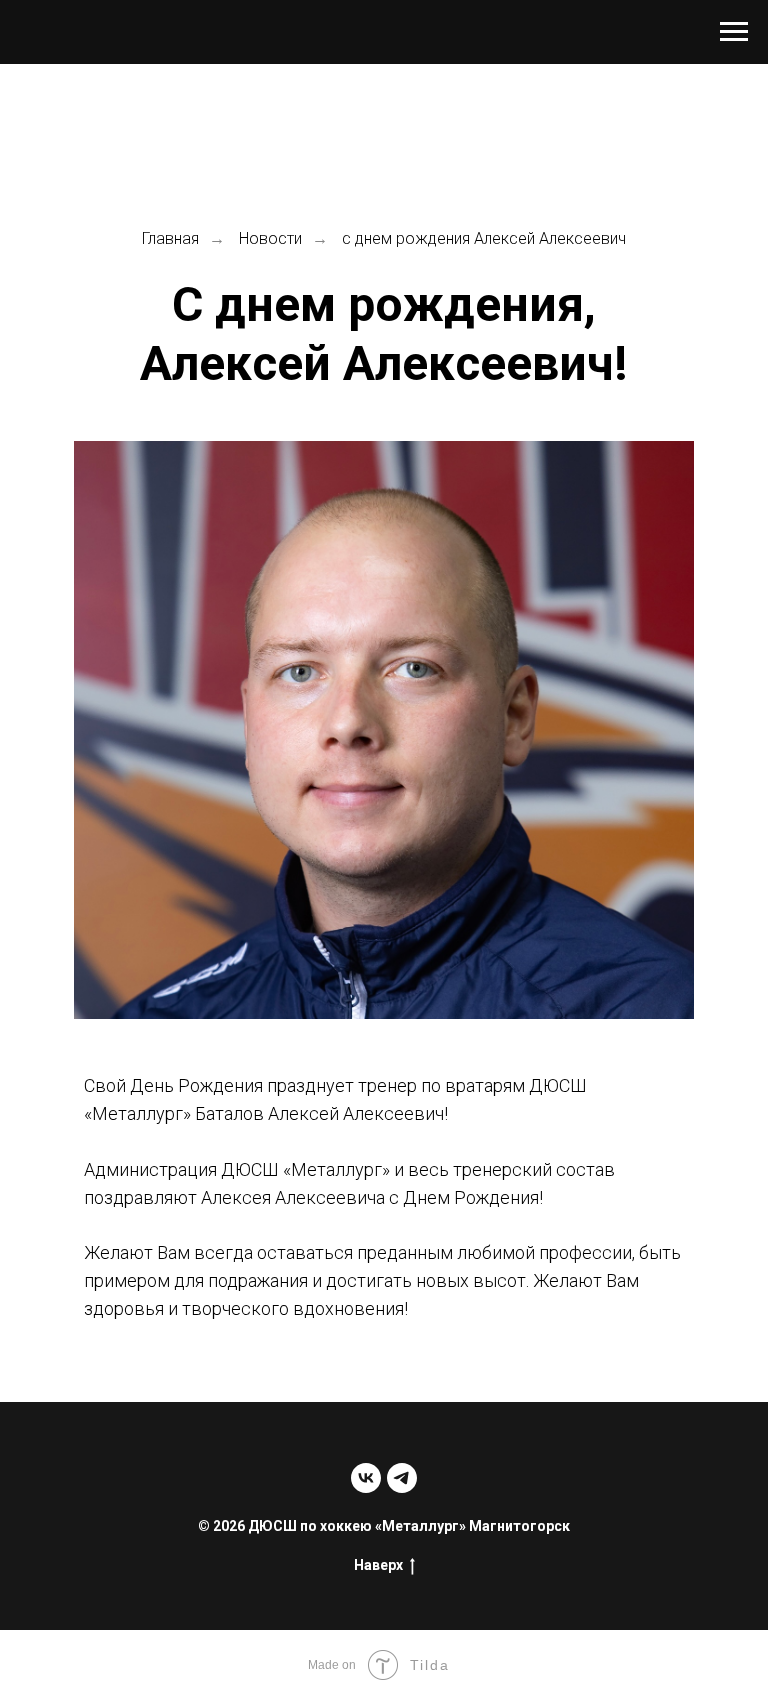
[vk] (366, 1478)
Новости (270, 238)
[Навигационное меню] (734, 32)
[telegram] (402, 1478)
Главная (170, 238)
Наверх (378, 1565)
